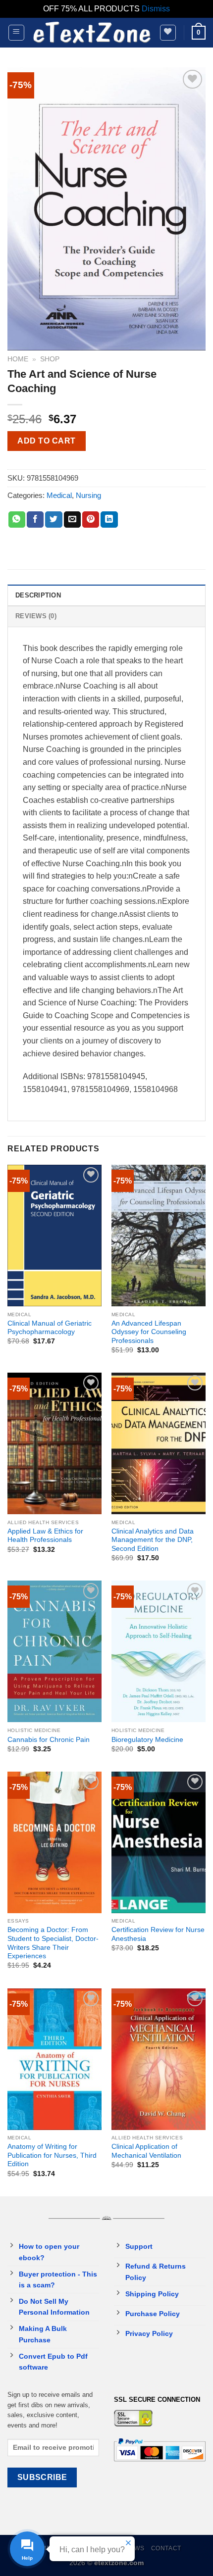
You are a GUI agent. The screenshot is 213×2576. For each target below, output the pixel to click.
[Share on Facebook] (35, 520)
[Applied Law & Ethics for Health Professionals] (54, 1443)
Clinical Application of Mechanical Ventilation (146, 2151)
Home (18, 359)
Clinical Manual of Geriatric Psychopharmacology (50, 1328)
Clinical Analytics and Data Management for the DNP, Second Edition (153, 1540)
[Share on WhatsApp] (17, 520)
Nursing (88, 495)
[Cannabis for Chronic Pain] (54, 1651)
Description (38, 595)
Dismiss (156, 9)
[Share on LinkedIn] (109, 520)
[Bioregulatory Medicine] (159, 1651)
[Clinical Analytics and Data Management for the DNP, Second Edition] (159, 1443)
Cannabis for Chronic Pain (49, 1740)
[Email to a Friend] (72, 520)
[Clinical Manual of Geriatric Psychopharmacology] (54, 1236)
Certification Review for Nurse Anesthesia (158, 1934)
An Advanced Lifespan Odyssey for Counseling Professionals (149, 1332)
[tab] (106, 595)
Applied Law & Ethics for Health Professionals (45, 1536)
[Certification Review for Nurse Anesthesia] (159, 1842)
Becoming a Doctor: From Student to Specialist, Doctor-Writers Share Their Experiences (53, 1943)
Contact (166, 2548)
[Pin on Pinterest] (91, 520)
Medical (59, 495)
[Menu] (17, 33)
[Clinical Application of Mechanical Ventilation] (159, 2059)
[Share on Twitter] (53, 520)
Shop (50, 359)
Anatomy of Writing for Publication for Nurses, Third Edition (52, 2155)
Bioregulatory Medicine (147, 1740)
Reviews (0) (36, 616)
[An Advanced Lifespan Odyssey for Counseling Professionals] (159, 1236)
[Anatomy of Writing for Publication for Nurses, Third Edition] (54, 2059)
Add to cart (46, 441)
